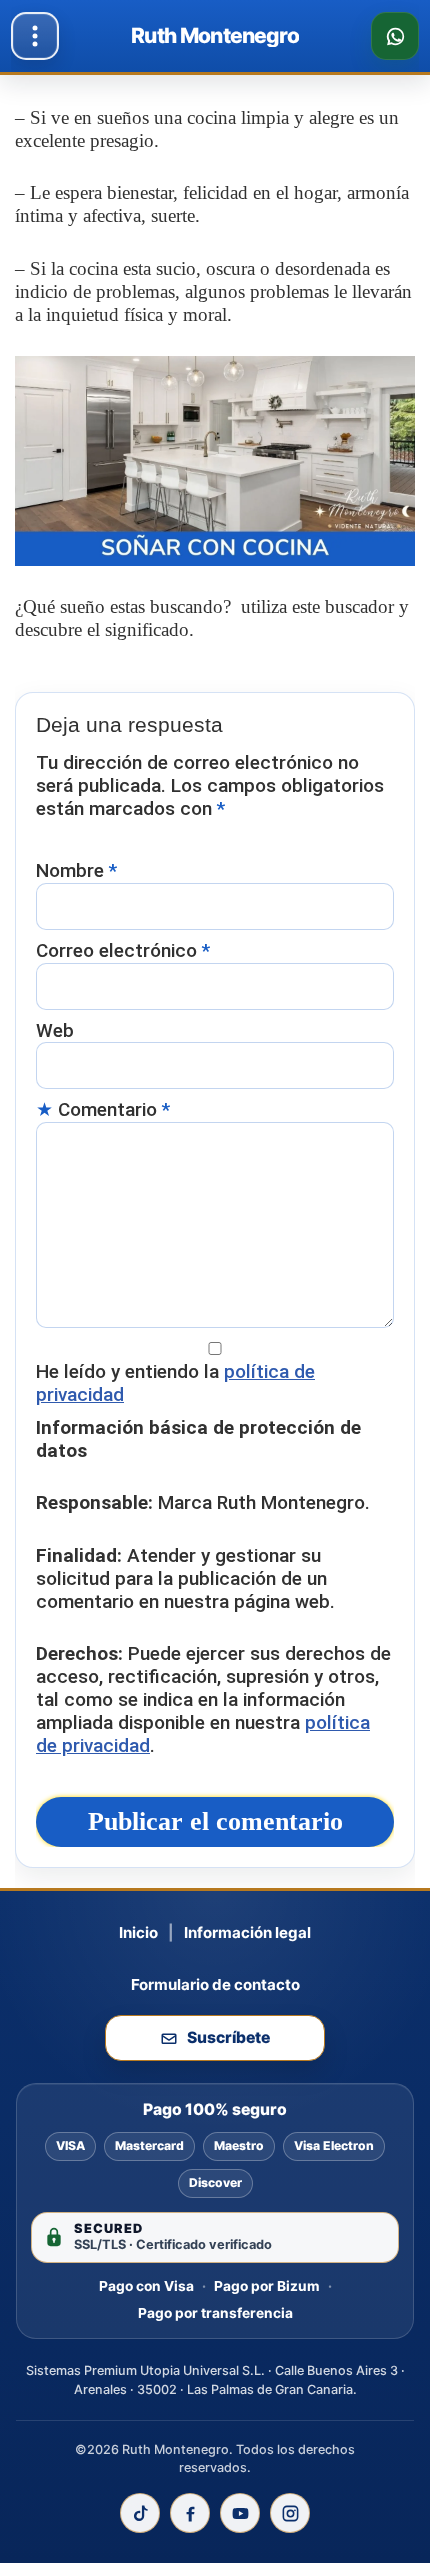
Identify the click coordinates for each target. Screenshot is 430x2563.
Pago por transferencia (215, 2313)
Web (55, 1031)
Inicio (138, 1932)
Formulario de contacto (215, 1984)
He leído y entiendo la (175, 1383)
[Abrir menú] (35, 36)
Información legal (247, 1932)
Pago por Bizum (267, 2286)
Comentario (114, 1110)
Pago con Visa (146, 2286)
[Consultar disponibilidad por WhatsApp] (395, 36)
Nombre (76, 871)
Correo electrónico (123, 951)
